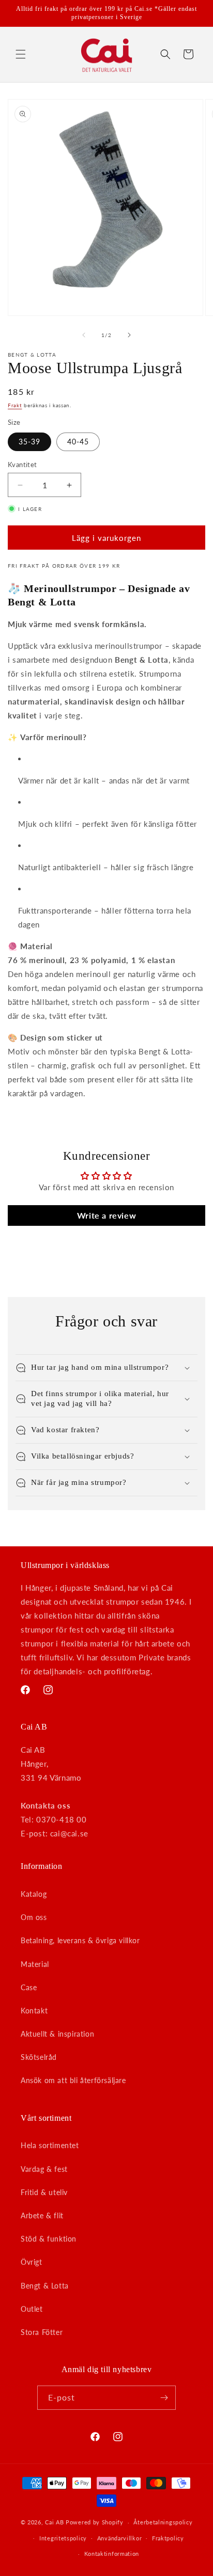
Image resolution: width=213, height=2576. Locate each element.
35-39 (29, 442)
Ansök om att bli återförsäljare (73, 2080)
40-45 (78, 442)
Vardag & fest (44, 2169)
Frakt (15, 405)
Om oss (34, 1917)
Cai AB (54, 2522)
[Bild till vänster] (84, 335)
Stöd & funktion (49, 2239)
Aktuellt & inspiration (57, 2034)
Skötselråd (39, 2057)
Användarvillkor (120, 2538)
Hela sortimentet (50, 2145)
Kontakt (34, 2011)
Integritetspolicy (63, 2538)
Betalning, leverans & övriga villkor (80, 1940)
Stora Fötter (42, 2332)
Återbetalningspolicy (163, 2522)
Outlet (32, 2309)
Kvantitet (22, 465)
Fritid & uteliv (44, 2192)
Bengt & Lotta (45, 2286)
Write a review (106, 1215)
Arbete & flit (42, 2215)
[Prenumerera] (164, 2398)
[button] (21, 54)
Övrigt (32, 2262)
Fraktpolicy (168, 2538)
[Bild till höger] (129, 335)
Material (35, 1964)
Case (29, 1987)
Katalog (34, 1894)
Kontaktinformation (112, 2554)
